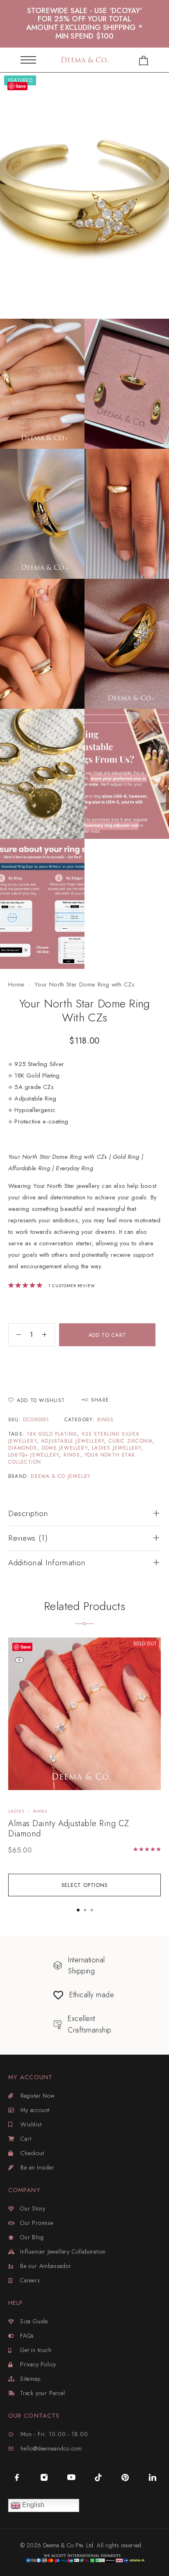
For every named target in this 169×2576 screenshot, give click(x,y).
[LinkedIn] (152, 2477)
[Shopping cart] (144, 62)
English (32, 2505)
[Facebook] (17, 2477)
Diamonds (23, 1448)
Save (26, 1647)
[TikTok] (98, 2477)
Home (16, 984)
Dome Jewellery (65, 1448)
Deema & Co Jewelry (61, 1476)
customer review (72, 1286)
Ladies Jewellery (116, 1448)
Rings (106, 1420)
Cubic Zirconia (131, 1441)
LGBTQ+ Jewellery (34, 1455)
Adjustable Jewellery (73, 1441)
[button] (78, 1910)
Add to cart (107, 1335)
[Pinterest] (125, 2477)
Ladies (16, 1811)
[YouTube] (71, 2477)
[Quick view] (19, 1660)
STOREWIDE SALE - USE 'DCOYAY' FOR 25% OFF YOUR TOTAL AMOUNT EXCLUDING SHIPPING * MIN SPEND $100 (84, 24)
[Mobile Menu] (28, 60)
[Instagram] (44, 2477)
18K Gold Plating (52, 1434)
